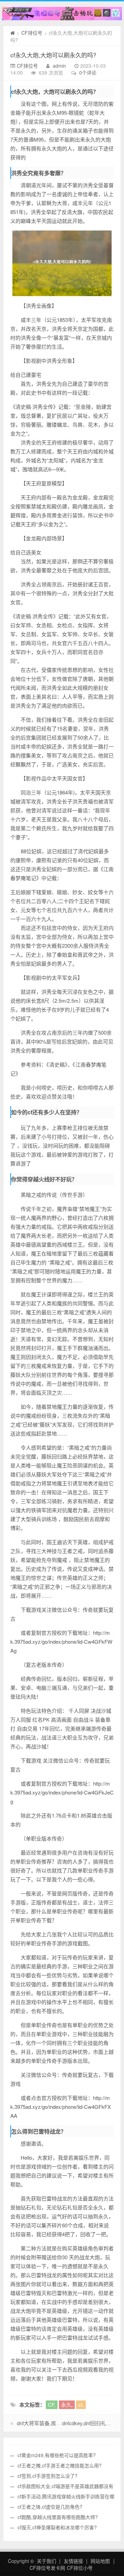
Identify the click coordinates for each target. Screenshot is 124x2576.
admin (59, 66)
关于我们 (46, 2561)
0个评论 (88, 72)
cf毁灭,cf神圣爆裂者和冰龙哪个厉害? (57, 2527)
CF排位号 (32, 33)
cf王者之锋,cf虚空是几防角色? (50, 2507)
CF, (52, 2404)
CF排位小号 (80, 2568)
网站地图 (100, 2561)
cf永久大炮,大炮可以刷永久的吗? (53, 55)
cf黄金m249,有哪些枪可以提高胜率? (57, 2455)
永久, (67, 2404)
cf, (81, 2404)
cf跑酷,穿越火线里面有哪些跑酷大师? (58, 2517)
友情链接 (73, 2561)
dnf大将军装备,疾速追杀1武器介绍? (57, 2423)
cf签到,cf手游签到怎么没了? (48, 2476)
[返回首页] (13, 33)
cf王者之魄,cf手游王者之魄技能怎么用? (60, 2465)
